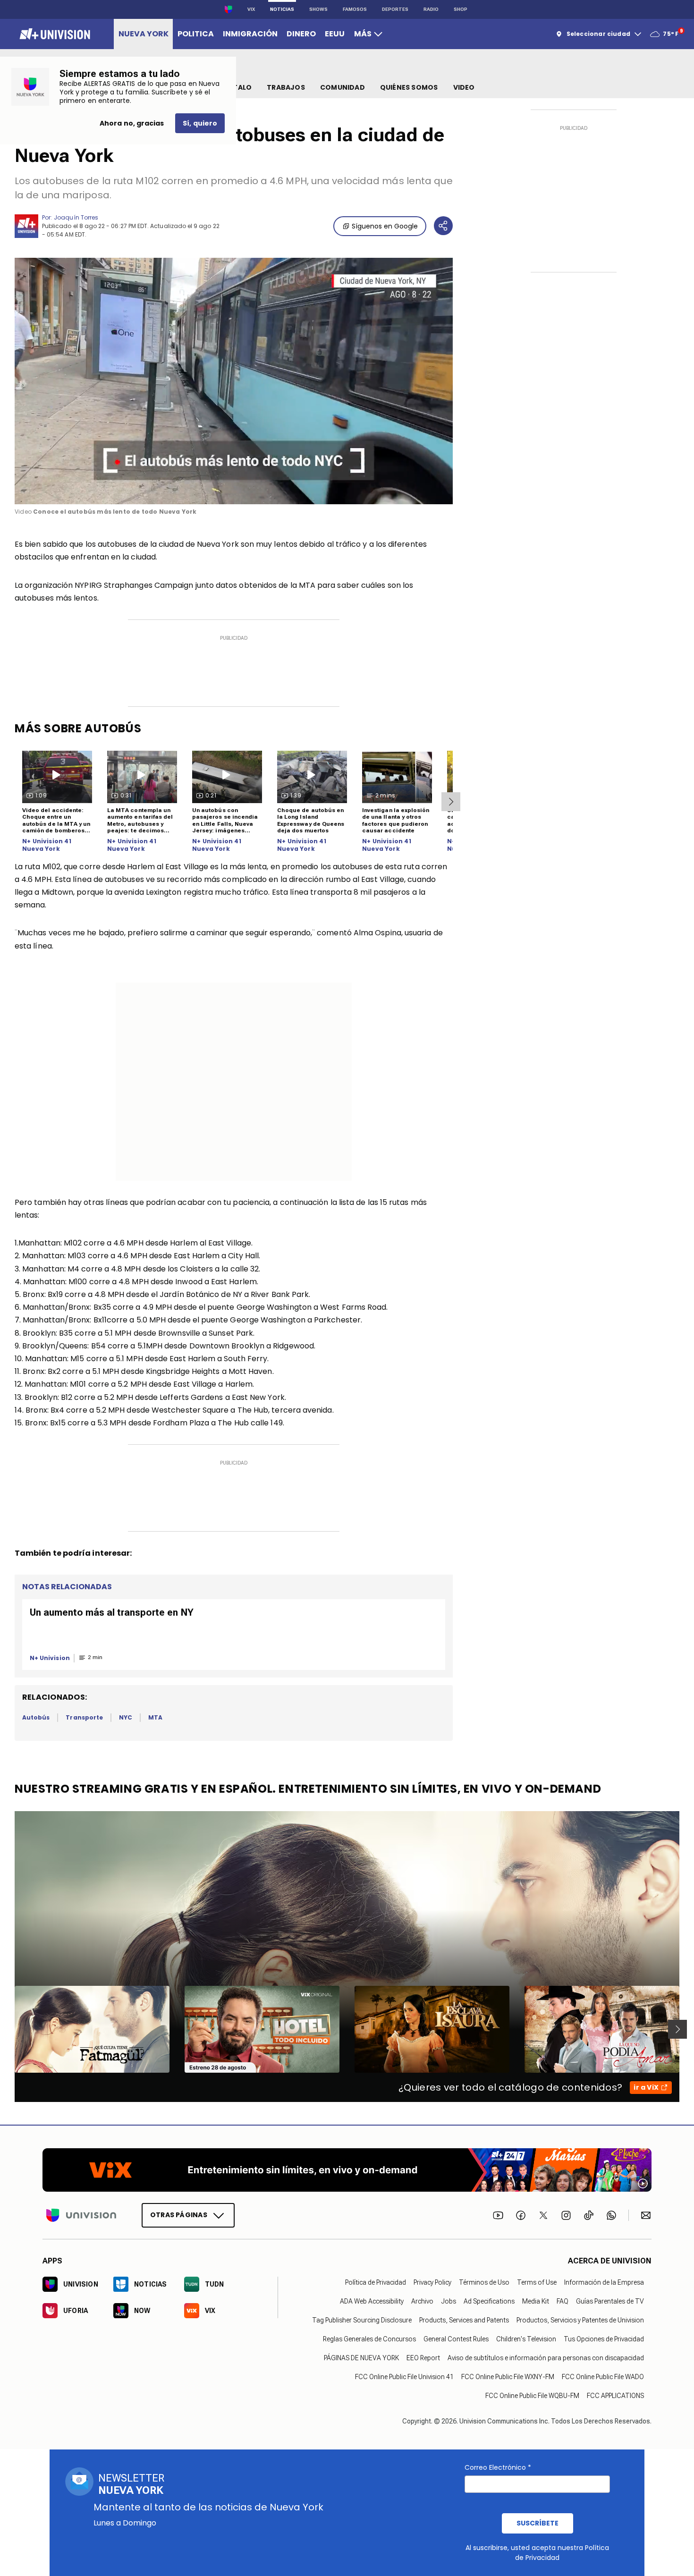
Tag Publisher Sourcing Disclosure (362, 2321)
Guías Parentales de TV (610, 2302)
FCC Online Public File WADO (603, 2377)
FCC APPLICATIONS (615, 2396)
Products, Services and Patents (464, 2321)
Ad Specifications (489, 2302)
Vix (251, 9)
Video (464, 87)
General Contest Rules (456, 2339)
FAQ (563, 2302)
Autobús (36, 1717)
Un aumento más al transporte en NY (112, 1612)
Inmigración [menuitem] (250, 34)
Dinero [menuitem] (301, 34)
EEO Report (423, 2358)
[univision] (54, 34)
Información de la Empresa (604, 2283)
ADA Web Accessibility (372, 2302)
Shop (461, 9)
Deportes (395, 9)
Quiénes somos (409, 87)
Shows (318, 9)
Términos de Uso (484, 2283)
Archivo (422, 2302)
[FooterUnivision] (81, 2216)
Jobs (449, 2302)
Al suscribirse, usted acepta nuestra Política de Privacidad (537, 2553)
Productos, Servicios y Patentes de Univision (580, 2321)
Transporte (84, 1717)
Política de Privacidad (376, 2283)
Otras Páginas (179, 2215)
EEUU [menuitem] (335, 34)
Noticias (282, 9)
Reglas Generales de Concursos (369, 2339)
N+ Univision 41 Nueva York (47, 845)
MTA (155, 1717)
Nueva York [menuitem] (144, 34)
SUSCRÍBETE (537, 2523)
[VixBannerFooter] (347, 2170)
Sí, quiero (200, 123)
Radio (431, 9)
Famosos (355, 9)
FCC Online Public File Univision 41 (404, 2377)
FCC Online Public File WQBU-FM (532, 2396)
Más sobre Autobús (78, 728)
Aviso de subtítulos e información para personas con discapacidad (546, 2358)
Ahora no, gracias (132, 123)
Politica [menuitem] (196, 34)
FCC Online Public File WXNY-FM (508, 2377)
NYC (126, 1717)
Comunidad (343, 87)
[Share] (443, 226)
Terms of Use (537, 2283)
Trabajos (286, 87)
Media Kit (536, 2302)
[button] (234, 380)
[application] (234, 381)
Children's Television (526, 2339)
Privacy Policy (432, 2283)
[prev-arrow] (9, 2029)
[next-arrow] (451, 802)
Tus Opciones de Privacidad (604, 2339)
